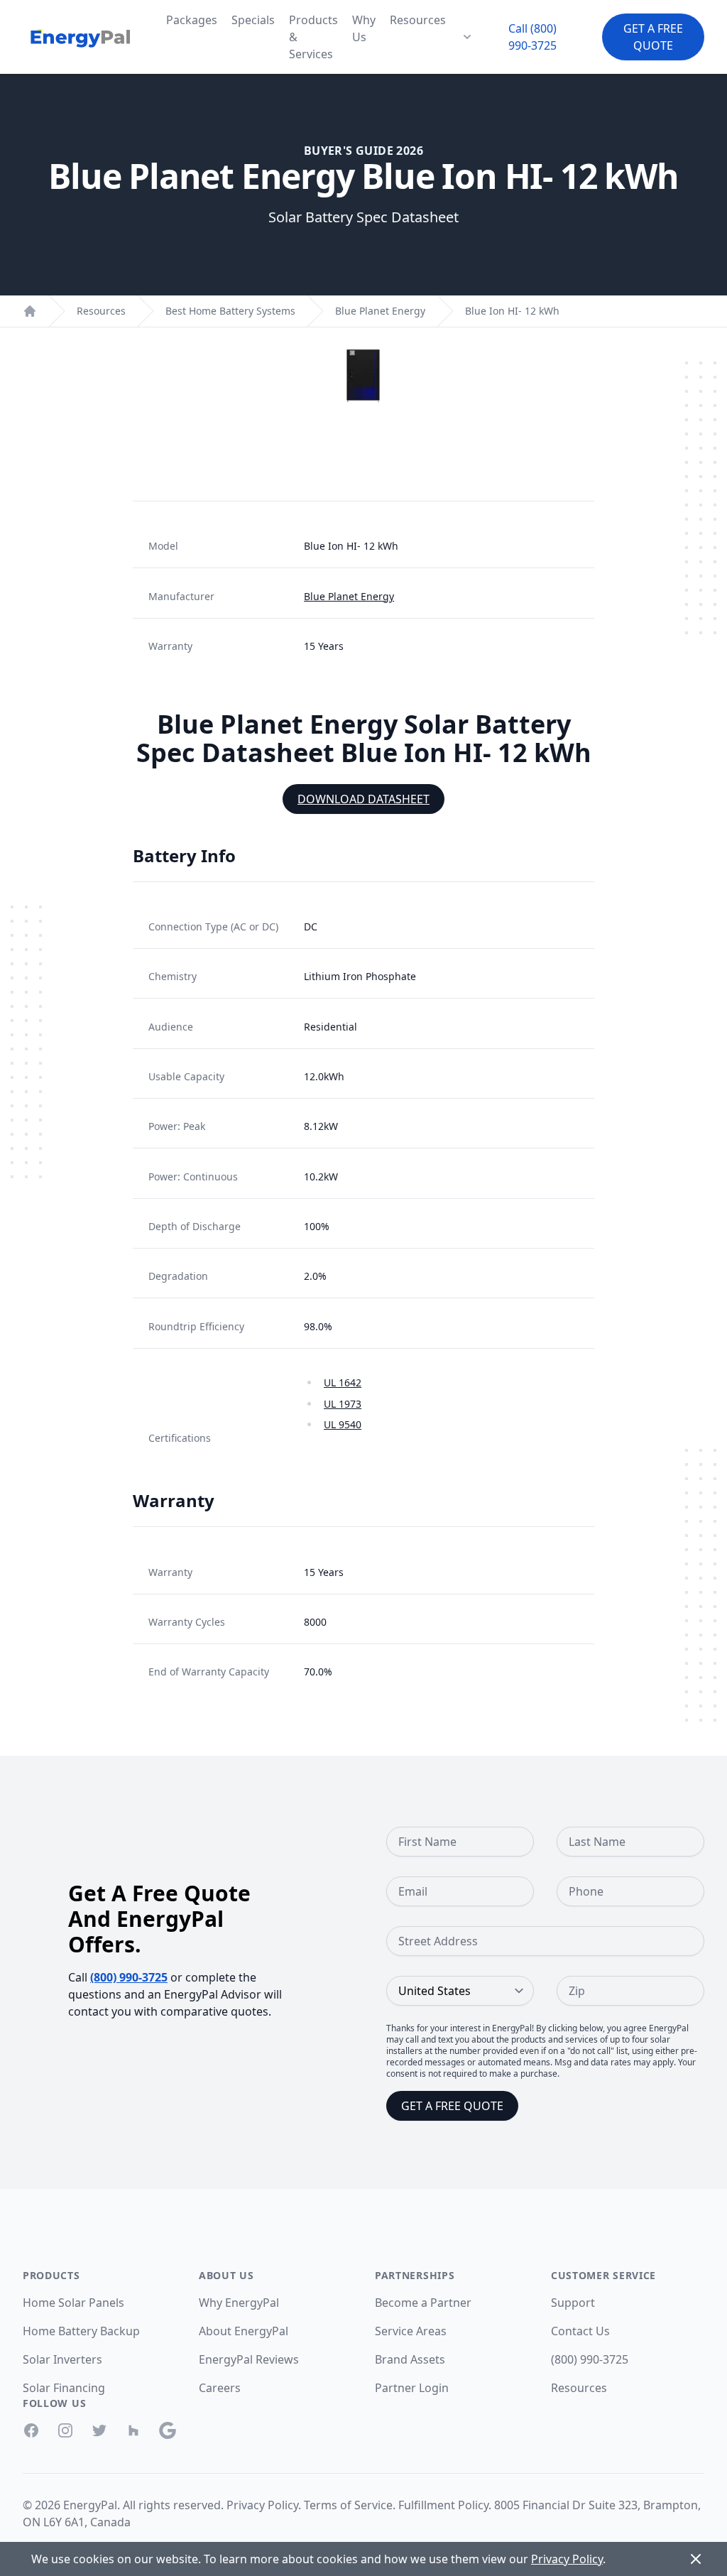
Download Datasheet (363, 799)
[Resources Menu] (467, 37)
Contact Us (580, 2331)
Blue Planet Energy (380, 311)
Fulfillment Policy (443, 2505)
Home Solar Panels (73, 2303)
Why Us (364, 28)
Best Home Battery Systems (230, 311)
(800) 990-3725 (129, 1977)
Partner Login (412, 2388)
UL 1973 (343, 1404)
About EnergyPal (244, 2331)
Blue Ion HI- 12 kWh (512, 311)
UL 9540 (343, 1424)
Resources (418, 20)
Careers (220, 2388)
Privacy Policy (262, 2505)
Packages (192, 20)
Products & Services (313, 37)
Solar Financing (64, 2388)
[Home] (30, 311)
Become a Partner (423, 2303)
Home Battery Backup (81, 2331)
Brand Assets (410, 2359)
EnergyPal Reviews (249, 2359)
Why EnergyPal (239, 2303)
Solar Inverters (62, 2359)
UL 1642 (343, 1382)
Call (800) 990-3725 (532, 37)
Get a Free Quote (653, 37)
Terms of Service (348, 2505)
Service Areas (411, 2331)
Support (573, 2303)
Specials (253, 20)
